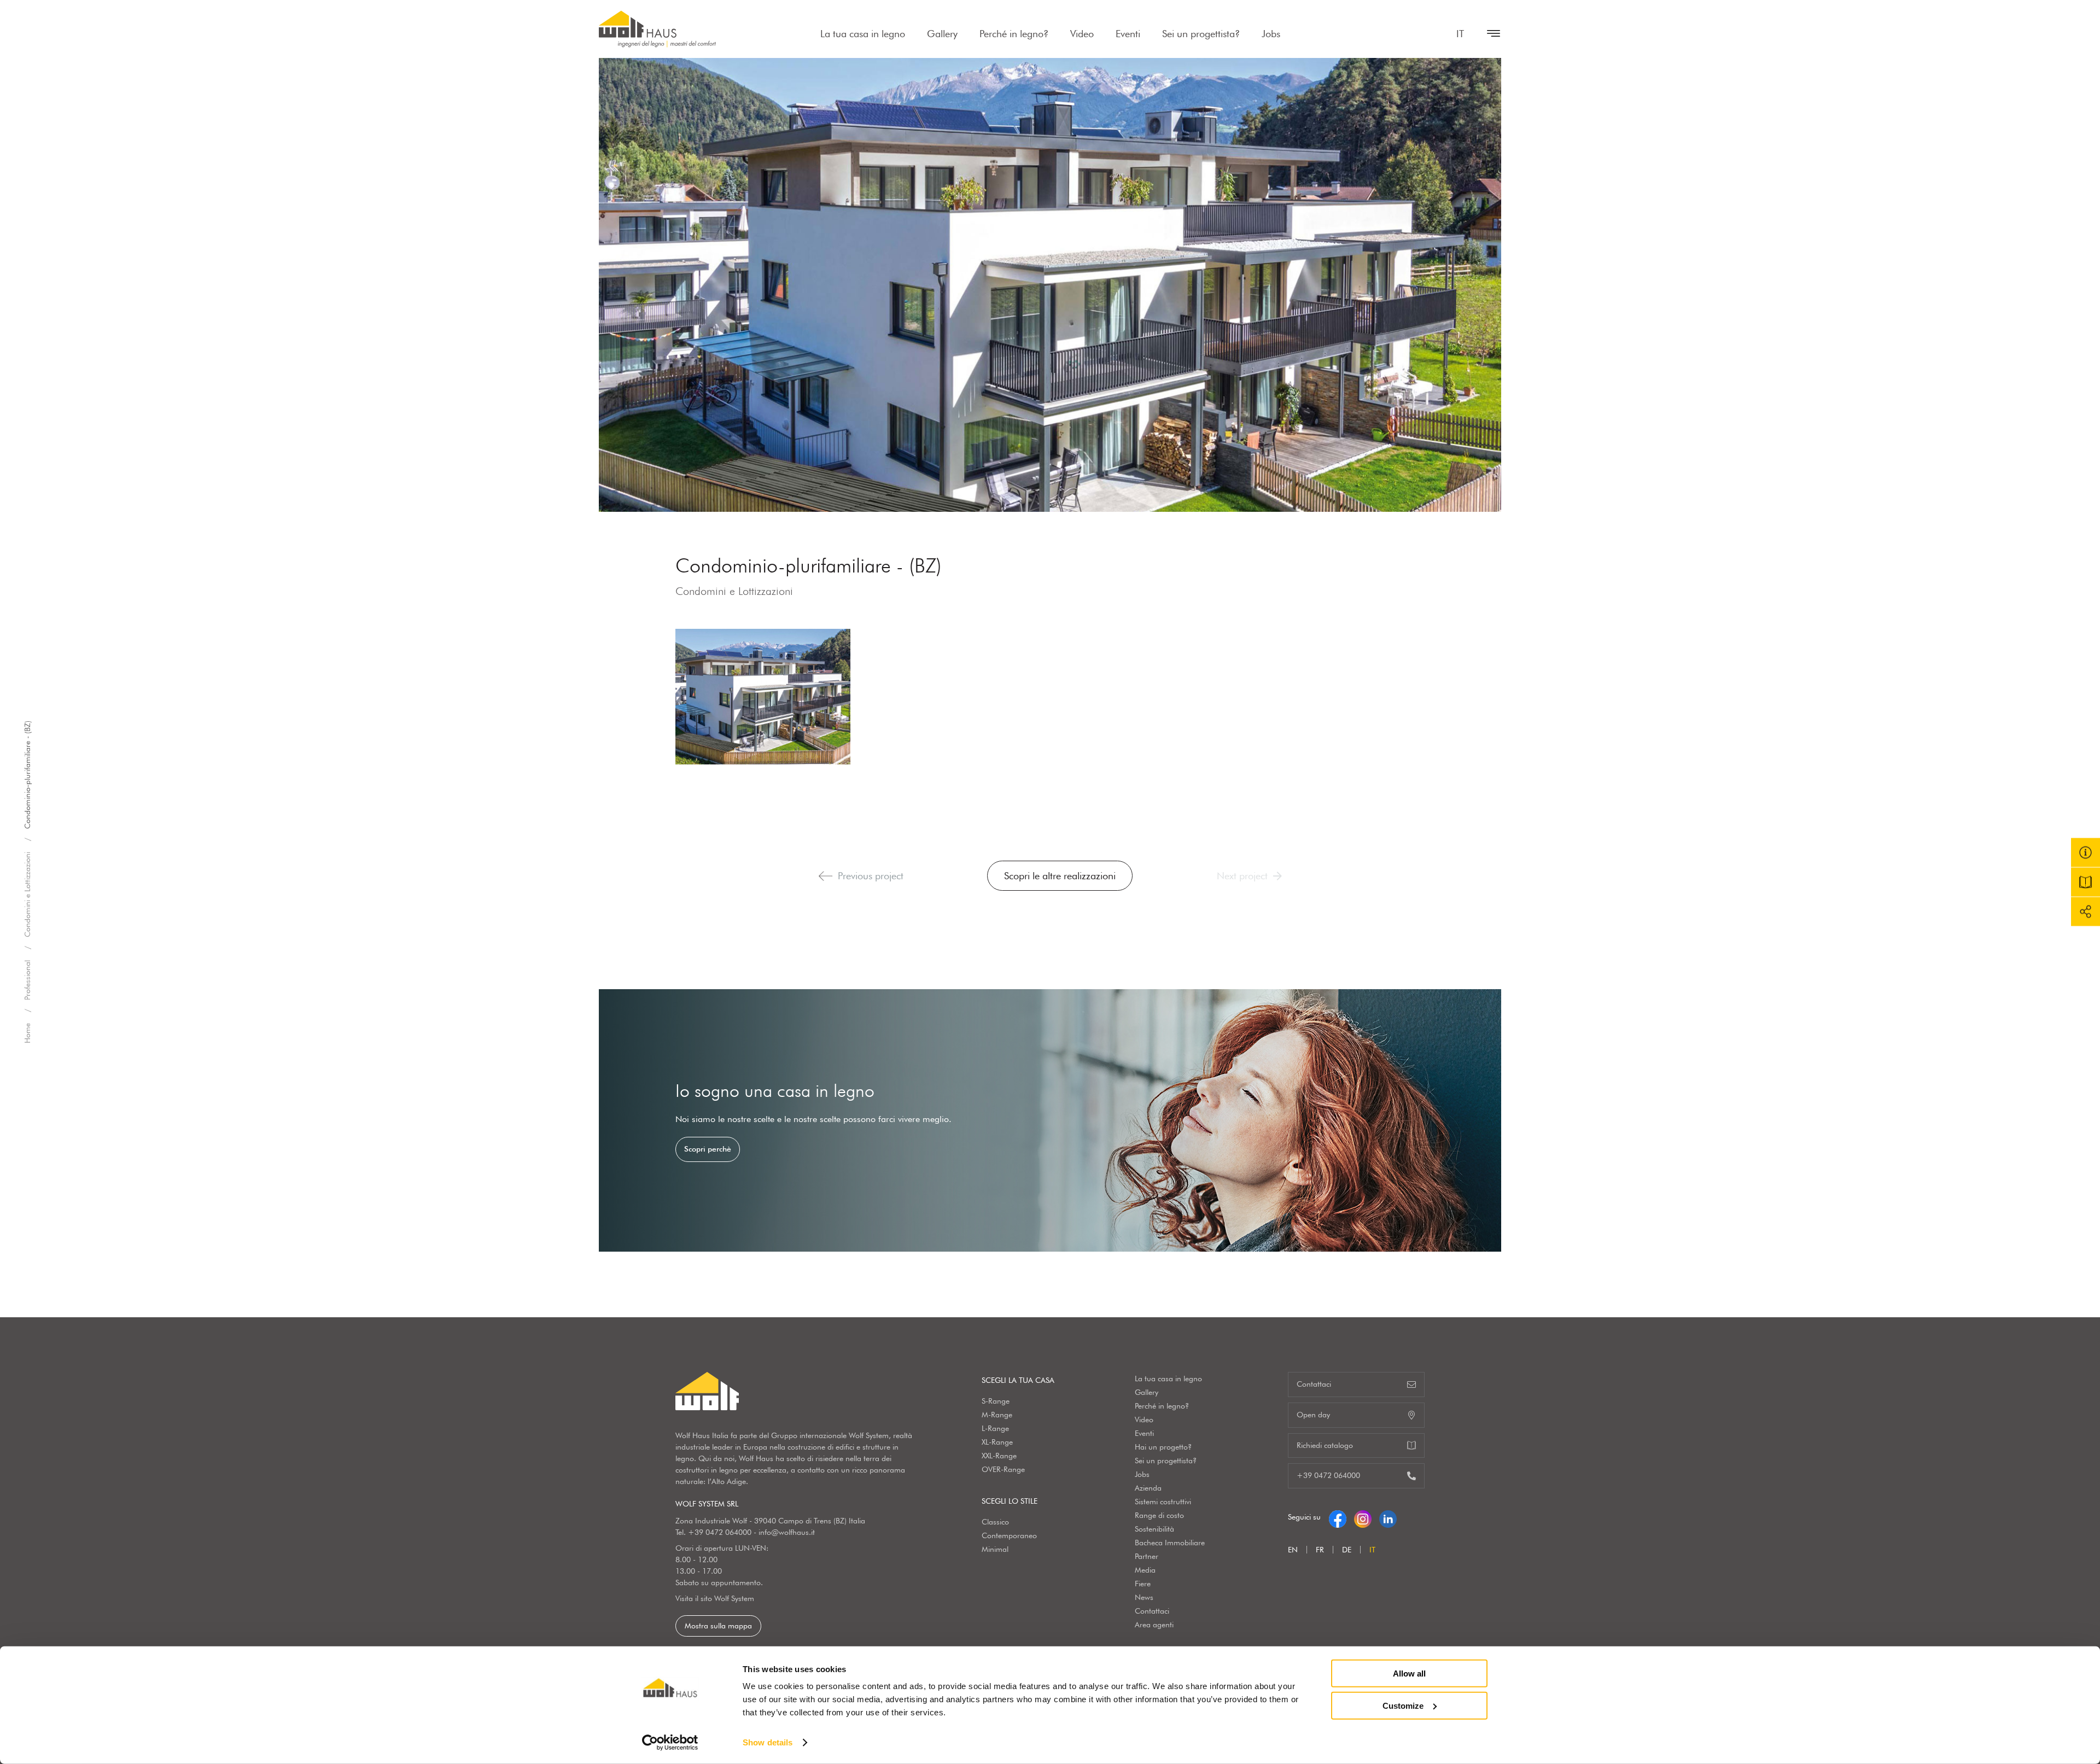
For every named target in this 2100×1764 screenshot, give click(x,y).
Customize (1403, 1705)
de (1347, 1550)
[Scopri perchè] (1050, 1120)
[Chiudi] (1488, 33)
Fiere (1143, 1584)
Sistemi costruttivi (1163, 1502)
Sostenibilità (1154, 1529)
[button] (826, 876)
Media (1145, 1570)
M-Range (997, 1415)
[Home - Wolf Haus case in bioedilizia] (657, 29)
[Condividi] (2086, 912)
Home (27, 1033)
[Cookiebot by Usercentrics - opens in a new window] (670, 1743)
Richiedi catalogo (1325, 1445)
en (1293, 1550)
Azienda (1148, 1488)
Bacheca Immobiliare (1170, 1543)
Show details (768, 1742)
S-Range (996, 1401)
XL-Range (997, 1442)
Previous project (871, 876)
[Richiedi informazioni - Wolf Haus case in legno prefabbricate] (2086, 853)
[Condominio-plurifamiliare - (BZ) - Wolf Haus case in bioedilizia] (763, 697)
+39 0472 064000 (720, 1532)
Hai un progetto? (1163, 1447)
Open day (1313, 1415)
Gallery (942, 34)
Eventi (1128, 34)
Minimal (995, 1549)
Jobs (1271, 34)
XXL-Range (999, 1456)
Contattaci (1152, 1611)
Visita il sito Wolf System (715, 1598)
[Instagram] (1363, 1517)
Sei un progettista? (1201, 34)
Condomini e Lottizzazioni (27, 895)
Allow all (1409, 1674)
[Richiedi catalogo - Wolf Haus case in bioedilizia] (2086, 882)
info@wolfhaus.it (787, 1532)
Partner (1147, 1556)
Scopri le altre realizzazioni (1060, 876)
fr (1320, 1550)
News (1144, 1597)
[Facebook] (1338, 1517)
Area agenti (1154, 1625)
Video (1082, 34)
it (1460, 34)
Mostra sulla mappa (718, 1626)
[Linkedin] (1388, 1517)
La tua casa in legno (863, 34)
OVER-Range (1003, 1469)
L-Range (995, 1428)
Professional (27, 980)
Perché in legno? (1014, 34)
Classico (995, 1522)
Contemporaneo (1009, 1535)
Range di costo (1159, 1515)
